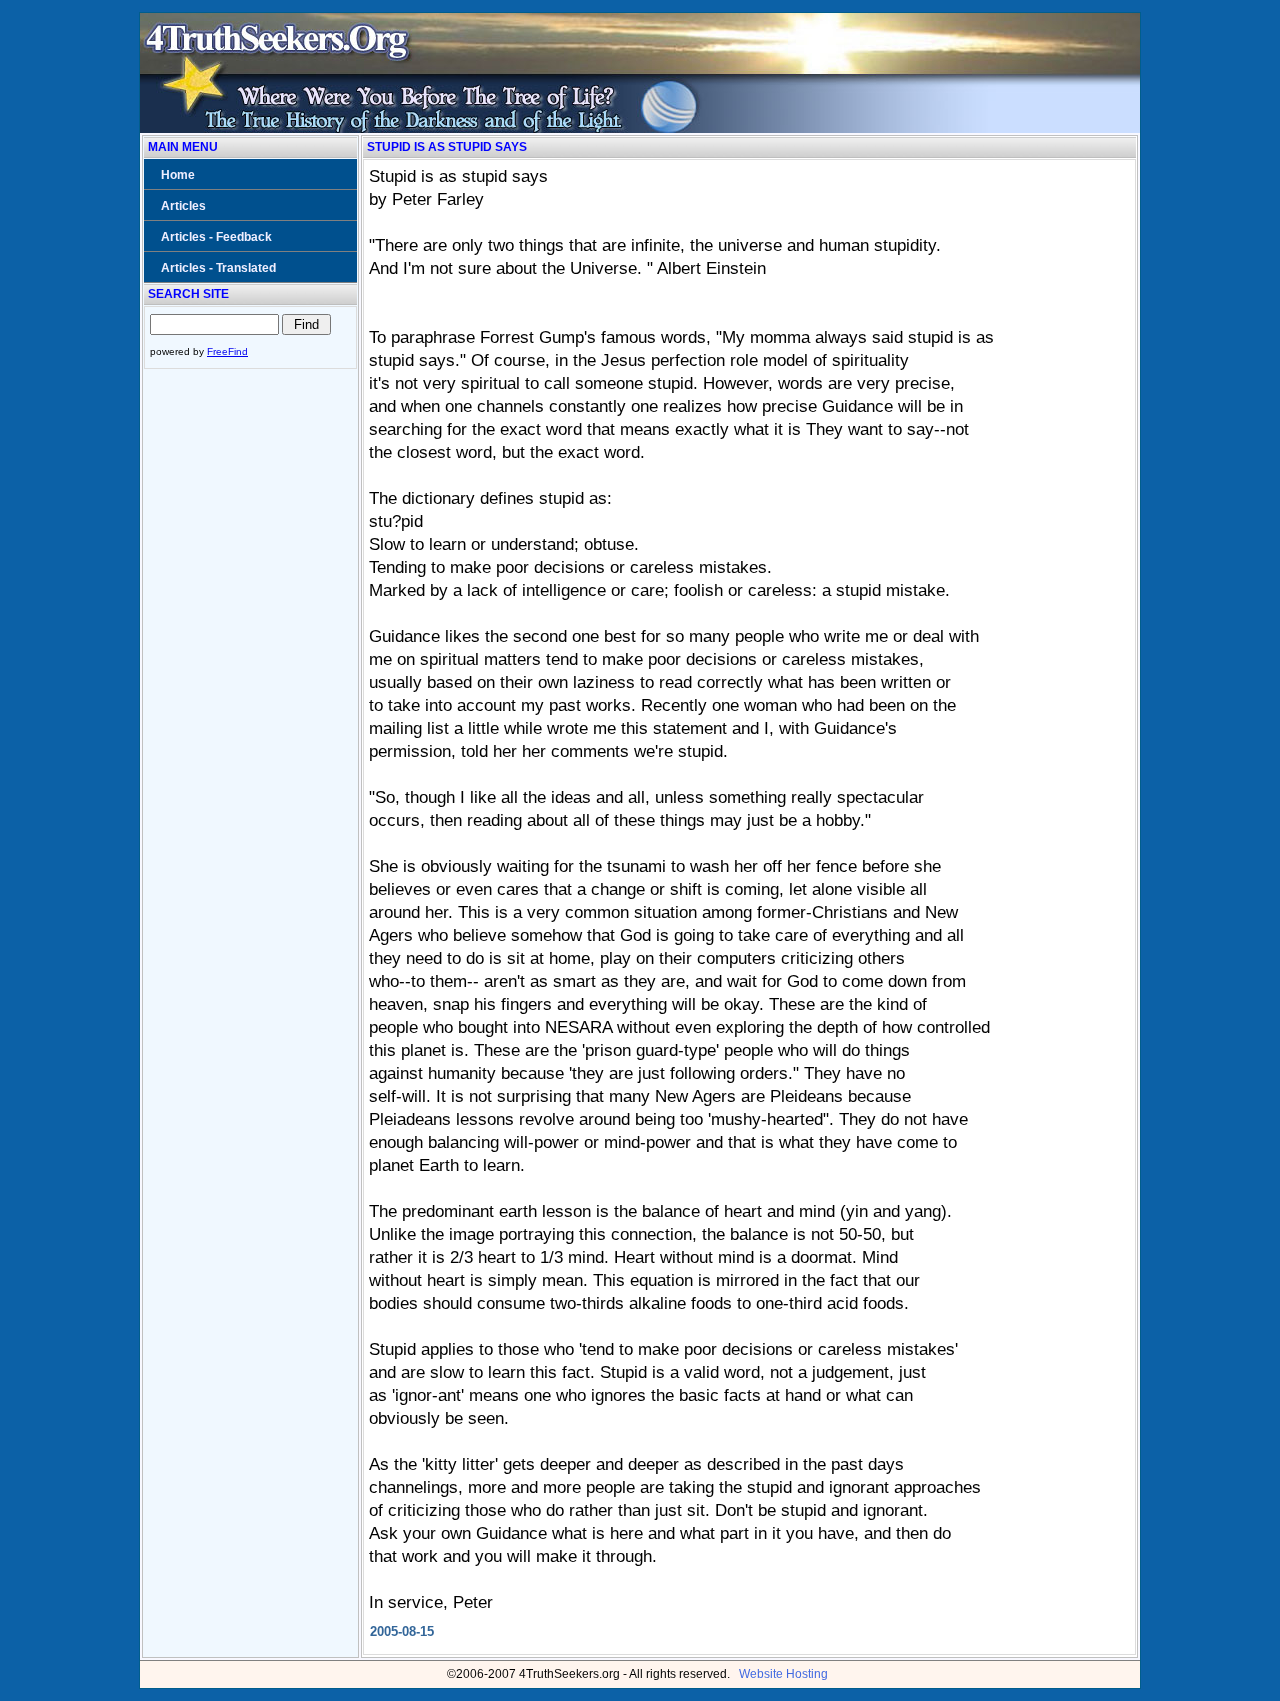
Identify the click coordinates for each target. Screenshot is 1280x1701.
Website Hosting (783, 1674)
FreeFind (227, 351)
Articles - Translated (218, 268)
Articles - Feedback (216, 237)
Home (178, 175)
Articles (183, 206)
